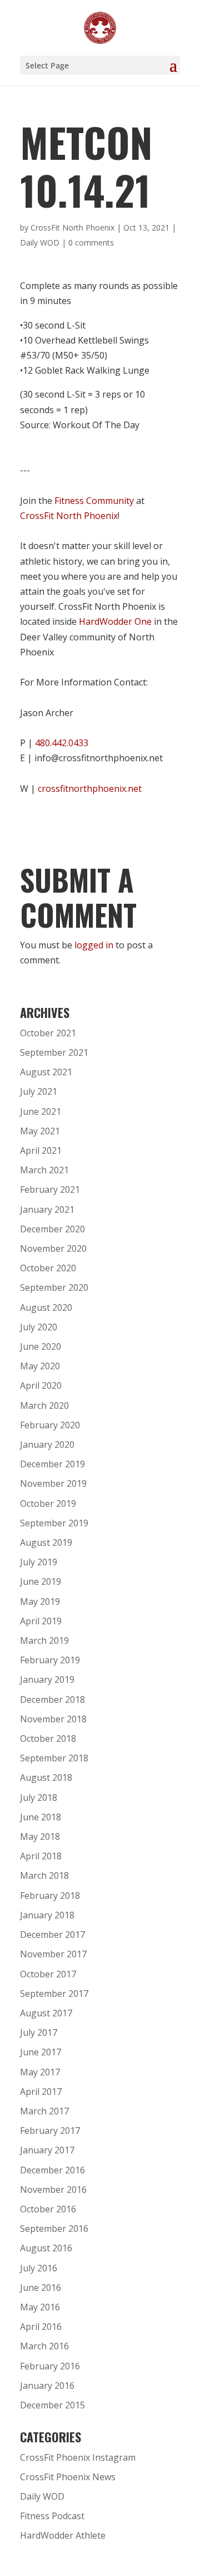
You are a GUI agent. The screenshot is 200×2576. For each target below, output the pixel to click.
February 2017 (50, 2131)
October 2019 (48, 1504)
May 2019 (40, 1602)
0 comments (91, 243)
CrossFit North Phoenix (72, 227)
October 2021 (48, 1033)
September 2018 (54, 1758)
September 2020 (54, 1287)
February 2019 (50, 1660)
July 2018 (39, 1798)
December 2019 (52, 1464)
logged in (94, 945)
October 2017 (48, 1974)
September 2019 (54, 1523)
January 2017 (47, 2150)
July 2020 (39, 1327)
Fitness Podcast (52, 2516)
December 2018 (52, 1700)
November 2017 (53, 1954)
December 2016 (52, 2170)
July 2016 (39, 2268)
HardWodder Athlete (63, 2535)
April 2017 (41, 2092)
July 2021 (39, 1091)
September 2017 (54, 1994)
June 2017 (41, 2052)
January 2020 (47, 1444)
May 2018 (40, 1836)
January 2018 (47, 1915)
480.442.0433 (62, 743)
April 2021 (41, 1150)
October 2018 (48, 1738)
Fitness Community (94, 501)
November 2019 (53, 1483)
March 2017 (44, 2111)
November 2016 (53, 2190)
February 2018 (50, 1896)
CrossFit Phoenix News (68, 2477)
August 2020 (46, 1307)
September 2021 (54, 1052)
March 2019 (44, 1640)
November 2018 (53, 1719)
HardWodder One (115, 621)
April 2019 (41, 1621)
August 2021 (46, 1072)
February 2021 (50, 1189)
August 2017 (46, 2013)
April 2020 (41, 1385)
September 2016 (54, 2229)
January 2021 (47, 1209)
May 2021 (40, 1131)
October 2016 (48, 2209)
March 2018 (44, 1875)
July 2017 (39, 2033)
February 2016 (50, 2366)
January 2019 (47, 1679)
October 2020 (48, 1268)
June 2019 (41, 1581)
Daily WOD (40, 243)
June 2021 (41, 1111)
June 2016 (41, 2288)
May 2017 (40, 2072)
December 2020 (52, 1229)
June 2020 (41, 1346)
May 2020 (40, 1366)
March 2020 (44, 1405)
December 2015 (52, 2405)
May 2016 (40, 2307)
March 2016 (44, 2346)
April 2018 (41, 1856)
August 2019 (46, 1542)
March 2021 (44, 1170)
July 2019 (39, 1562)
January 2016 (47, 2386)
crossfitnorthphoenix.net (90, 789)
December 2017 (52, 1935)
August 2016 (46, 2248)
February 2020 (50, 1425)
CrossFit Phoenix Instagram (78, 2457)
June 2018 (41, 1817)
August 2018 (46, 1777)
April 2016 (41, 2327)
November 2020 (53, 1248)
